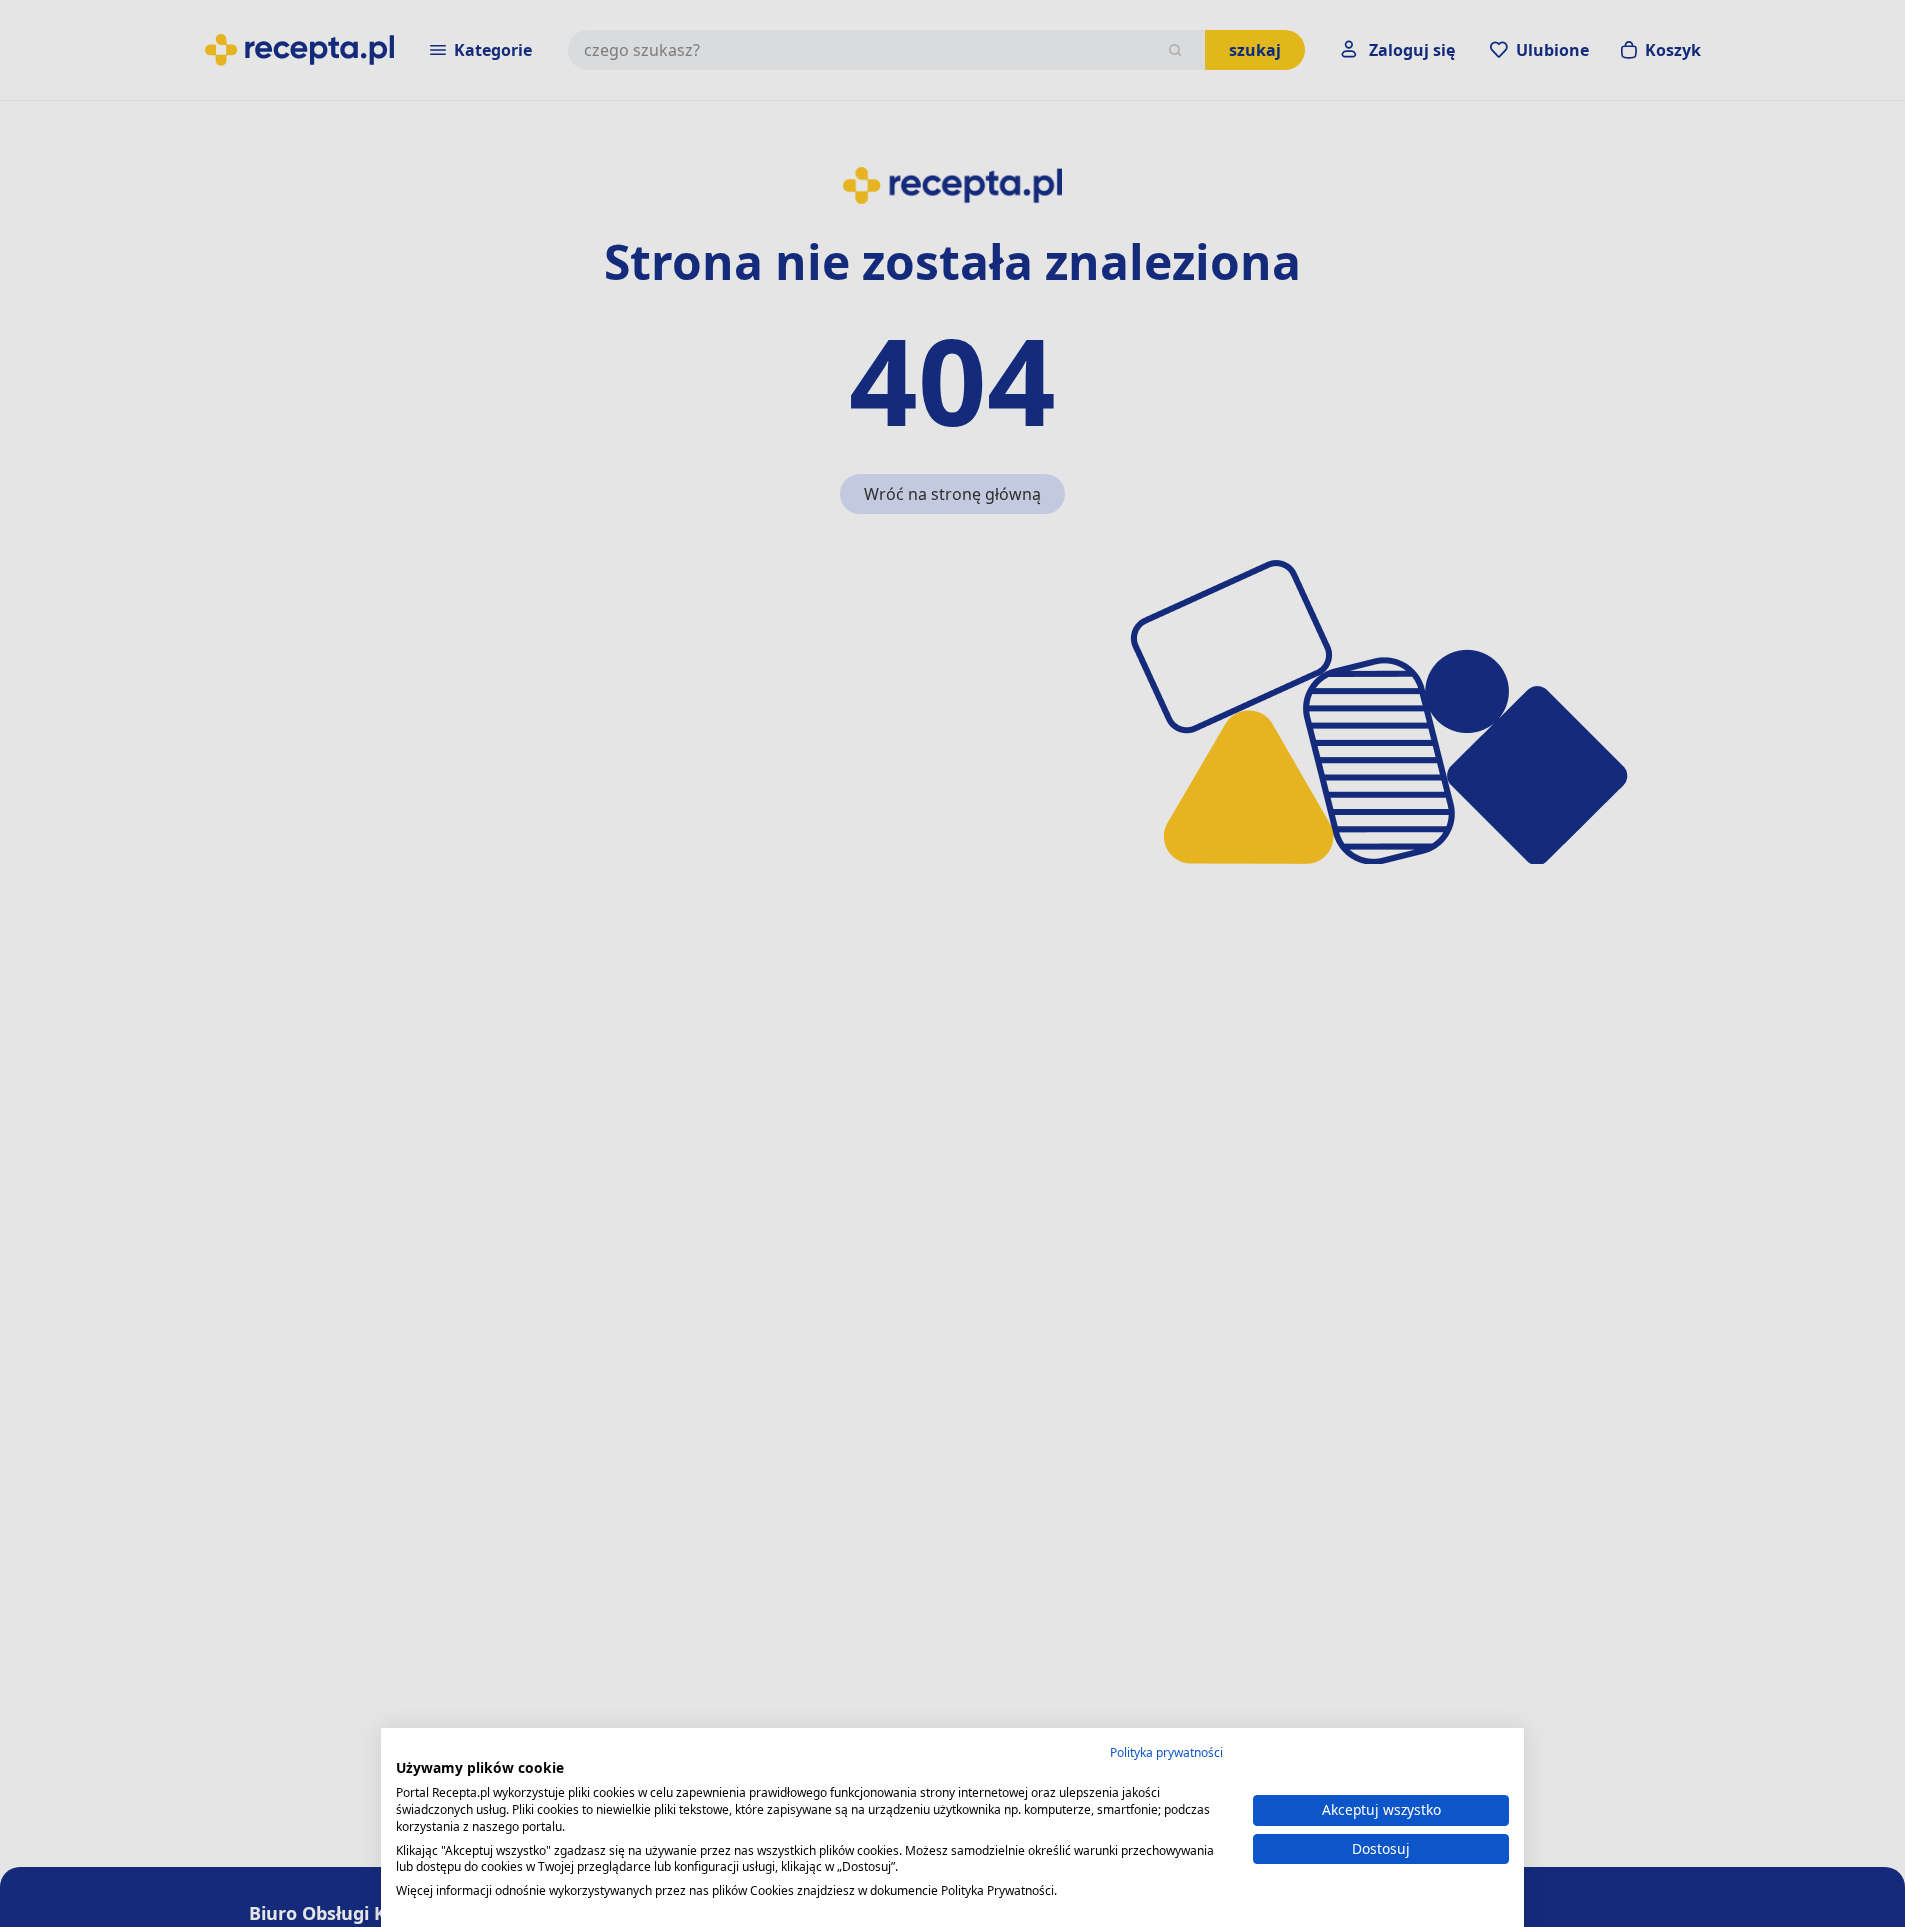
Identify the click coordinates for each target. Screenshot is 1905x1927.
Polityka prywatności (1166, 1752)
